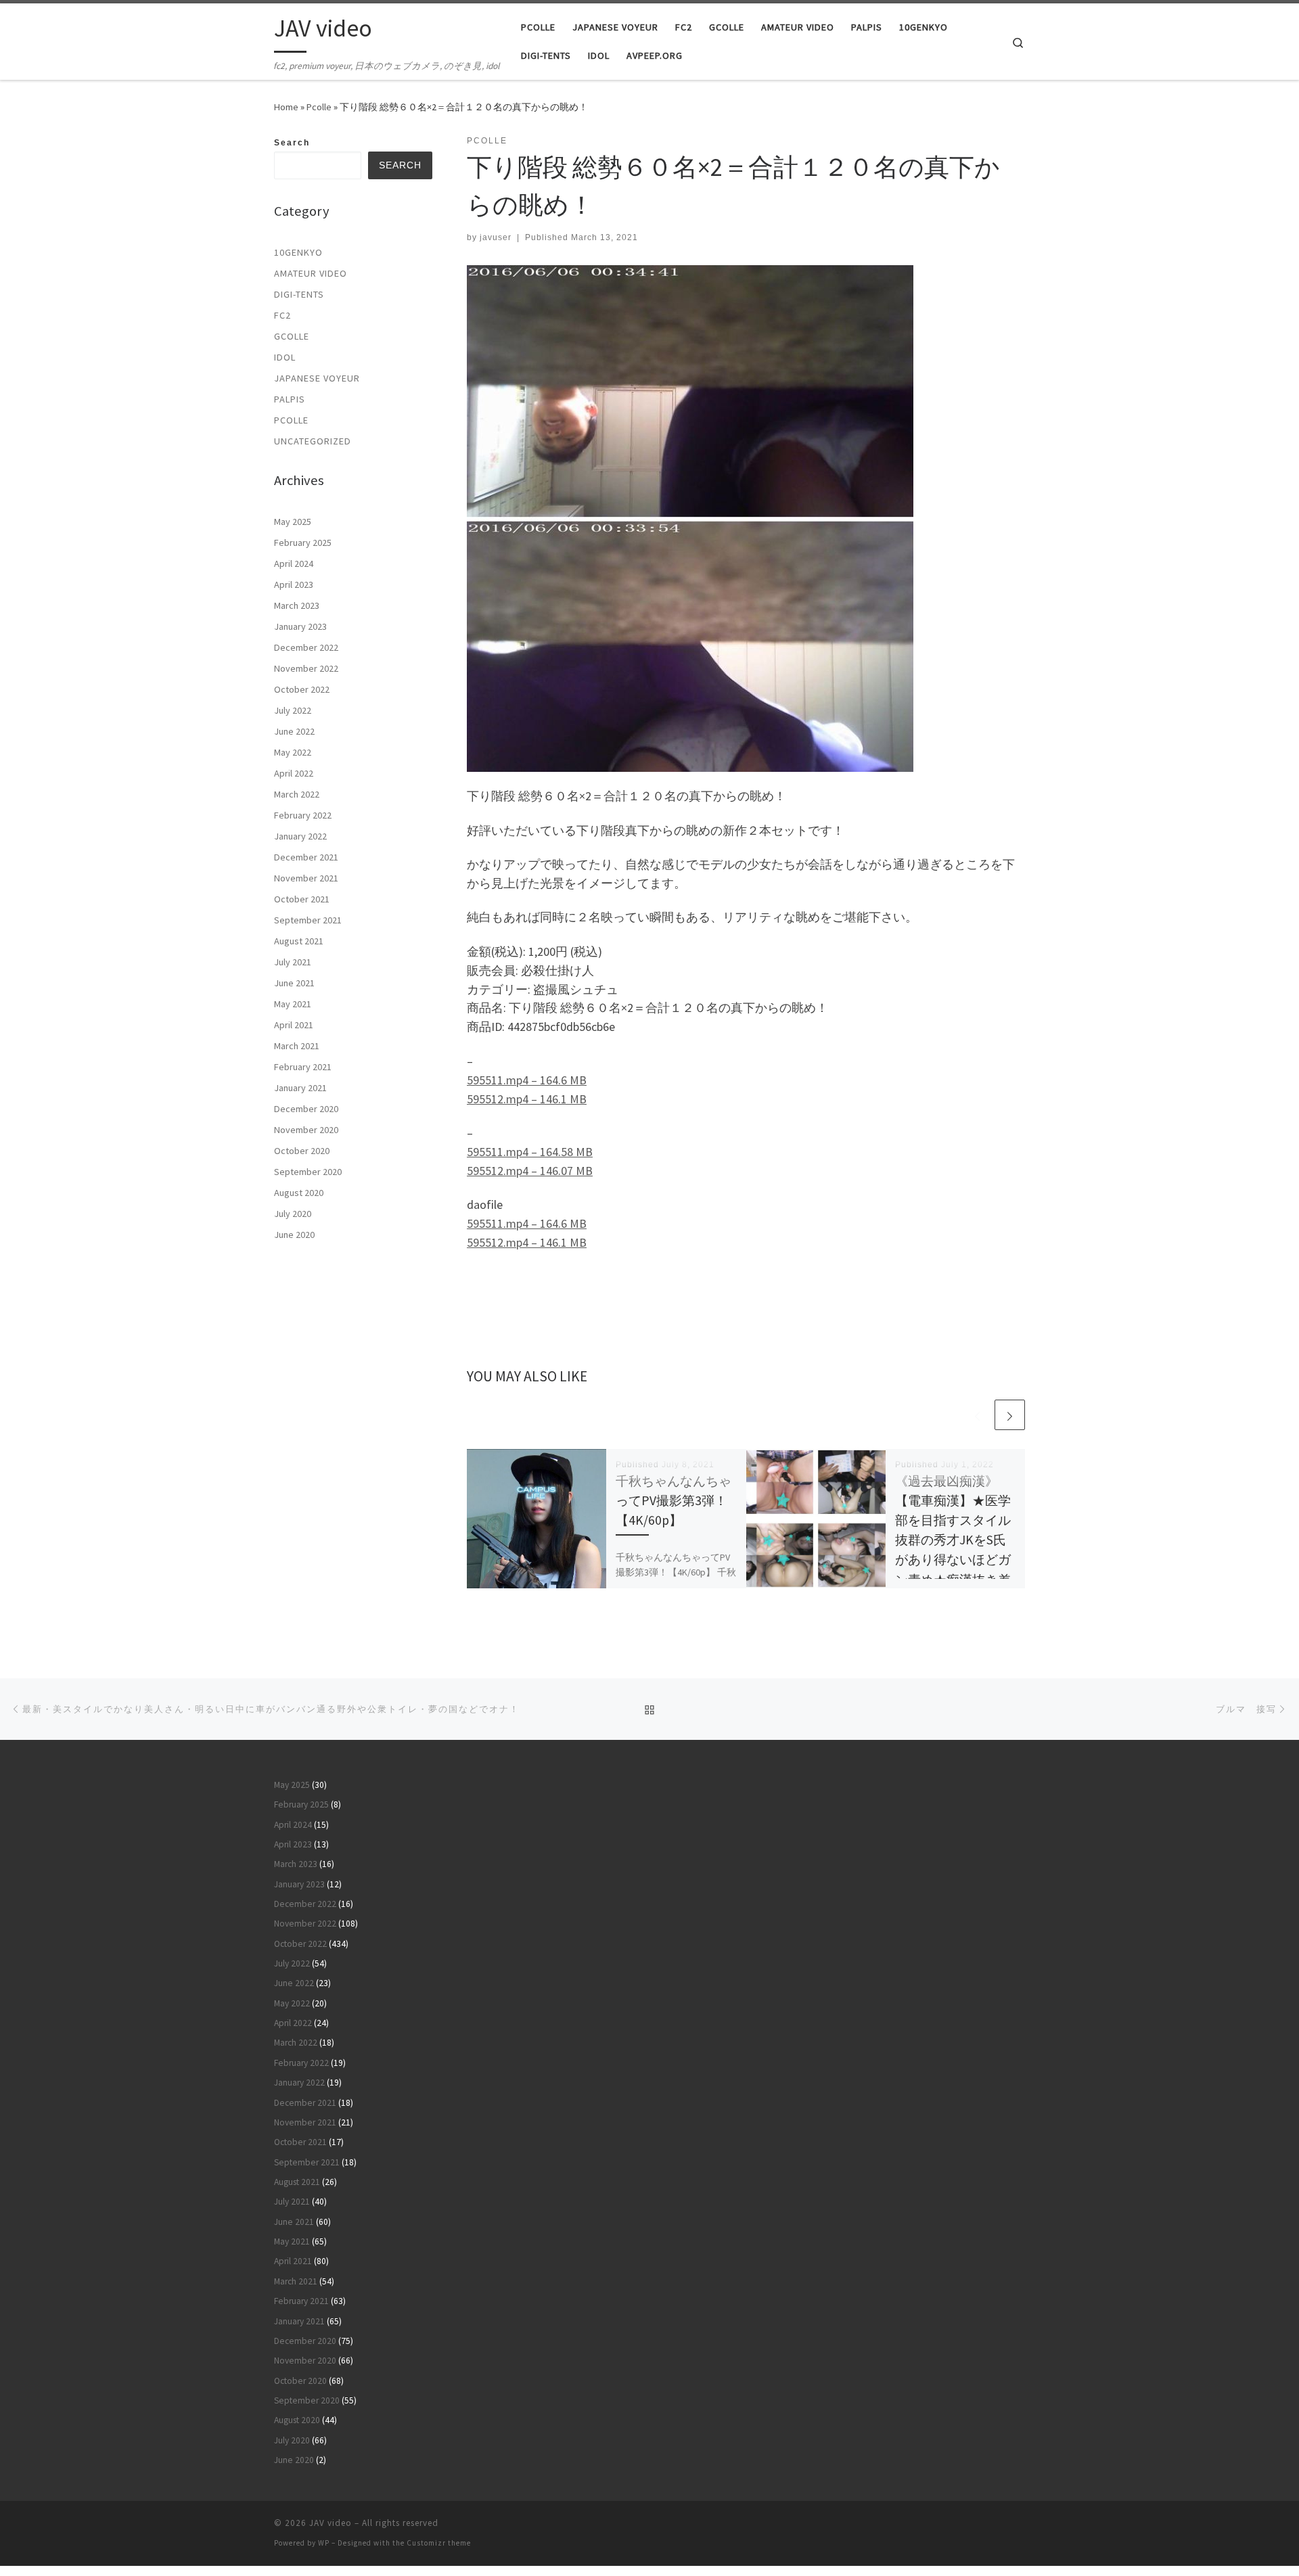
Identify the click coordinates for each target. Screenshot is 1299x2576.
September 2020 (308, 1172)
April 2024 (294, 563)
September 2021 (308, 920)
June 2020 (294, 1235)
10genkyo (298, 252)
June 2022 (294, 731)
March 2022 (297, 794)
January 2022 (300, 836)
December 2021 (306, 857)
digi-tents (299, 294)
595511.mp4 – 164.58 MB (530, 1152)
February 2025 (303, 543)
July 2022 (293, 710)
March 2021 (297, 1046)
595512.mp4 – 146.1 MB (527, 1099)
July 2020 (293, 1214)
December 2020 (306, 1109)
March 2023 (297, 605)
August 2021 (299, 941)
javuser (496, 237)
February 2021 (303, 1067)
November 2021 (306, 878)
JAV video (331, 2523)
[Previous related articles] (977, 1415)
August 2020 (299, 1193)
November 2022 (306, 668)
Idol (285, 357)
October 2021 (302, 899)
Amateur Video (311, 273)
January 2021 (300, 1088)
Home (286, 107)
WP (324, 2543)
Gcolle (292, 336)
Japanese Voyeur (317, 378)
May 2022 (293, 752)
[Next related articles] (1010, 1415)
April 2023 (294, 584)
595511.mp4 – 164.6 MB (527, 1080)
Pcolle (319, 107)
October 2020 (302, 1151)
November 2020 (306, 1130)
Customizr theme (439, 2543)
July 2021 (293, 962)
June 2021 (294, 983)
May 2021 (293, 1004)
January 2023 (300, 626)
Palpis (290, 399)
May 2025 (293, 522)
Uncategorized (313, 441)
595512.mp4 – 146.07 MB (530, 1171)
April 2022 (294, 773)
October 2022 (302, 689)
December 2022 (306, 647)
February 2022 (303, 815)
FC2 (282, 315)
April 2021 (294, 1025)
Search (292, 143)
